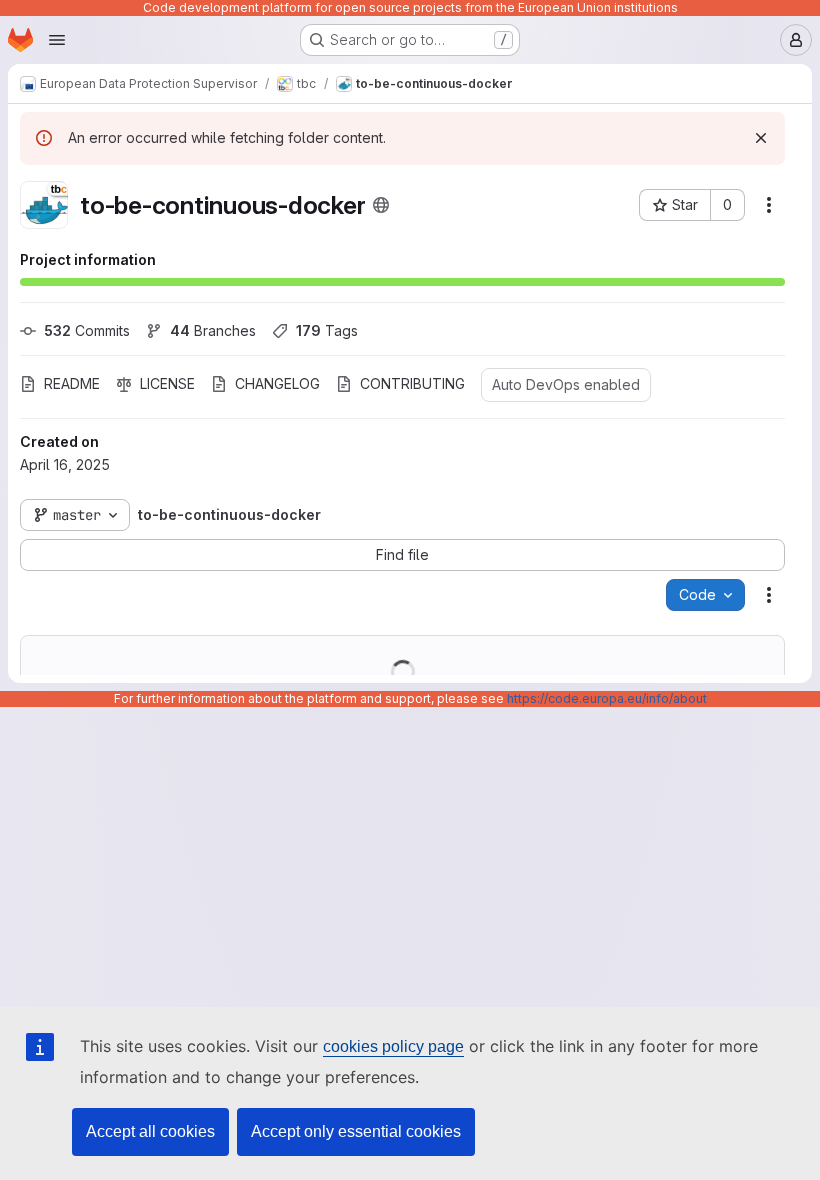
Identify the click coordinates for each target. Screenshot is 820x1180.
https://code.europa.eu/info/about (607, 698)
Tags (327, 330)
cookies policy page (393, 1046)
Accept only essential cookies (356, 1131)
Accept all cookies (150, 1131)
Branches (213, 330)
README (72, 383)
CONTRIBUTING (412, 383)
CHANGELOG (277, 383)
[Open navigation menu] (57, 40)
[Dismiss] (761, 138)
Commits (87, 330)
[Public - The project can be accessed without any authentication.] (381, 205)
